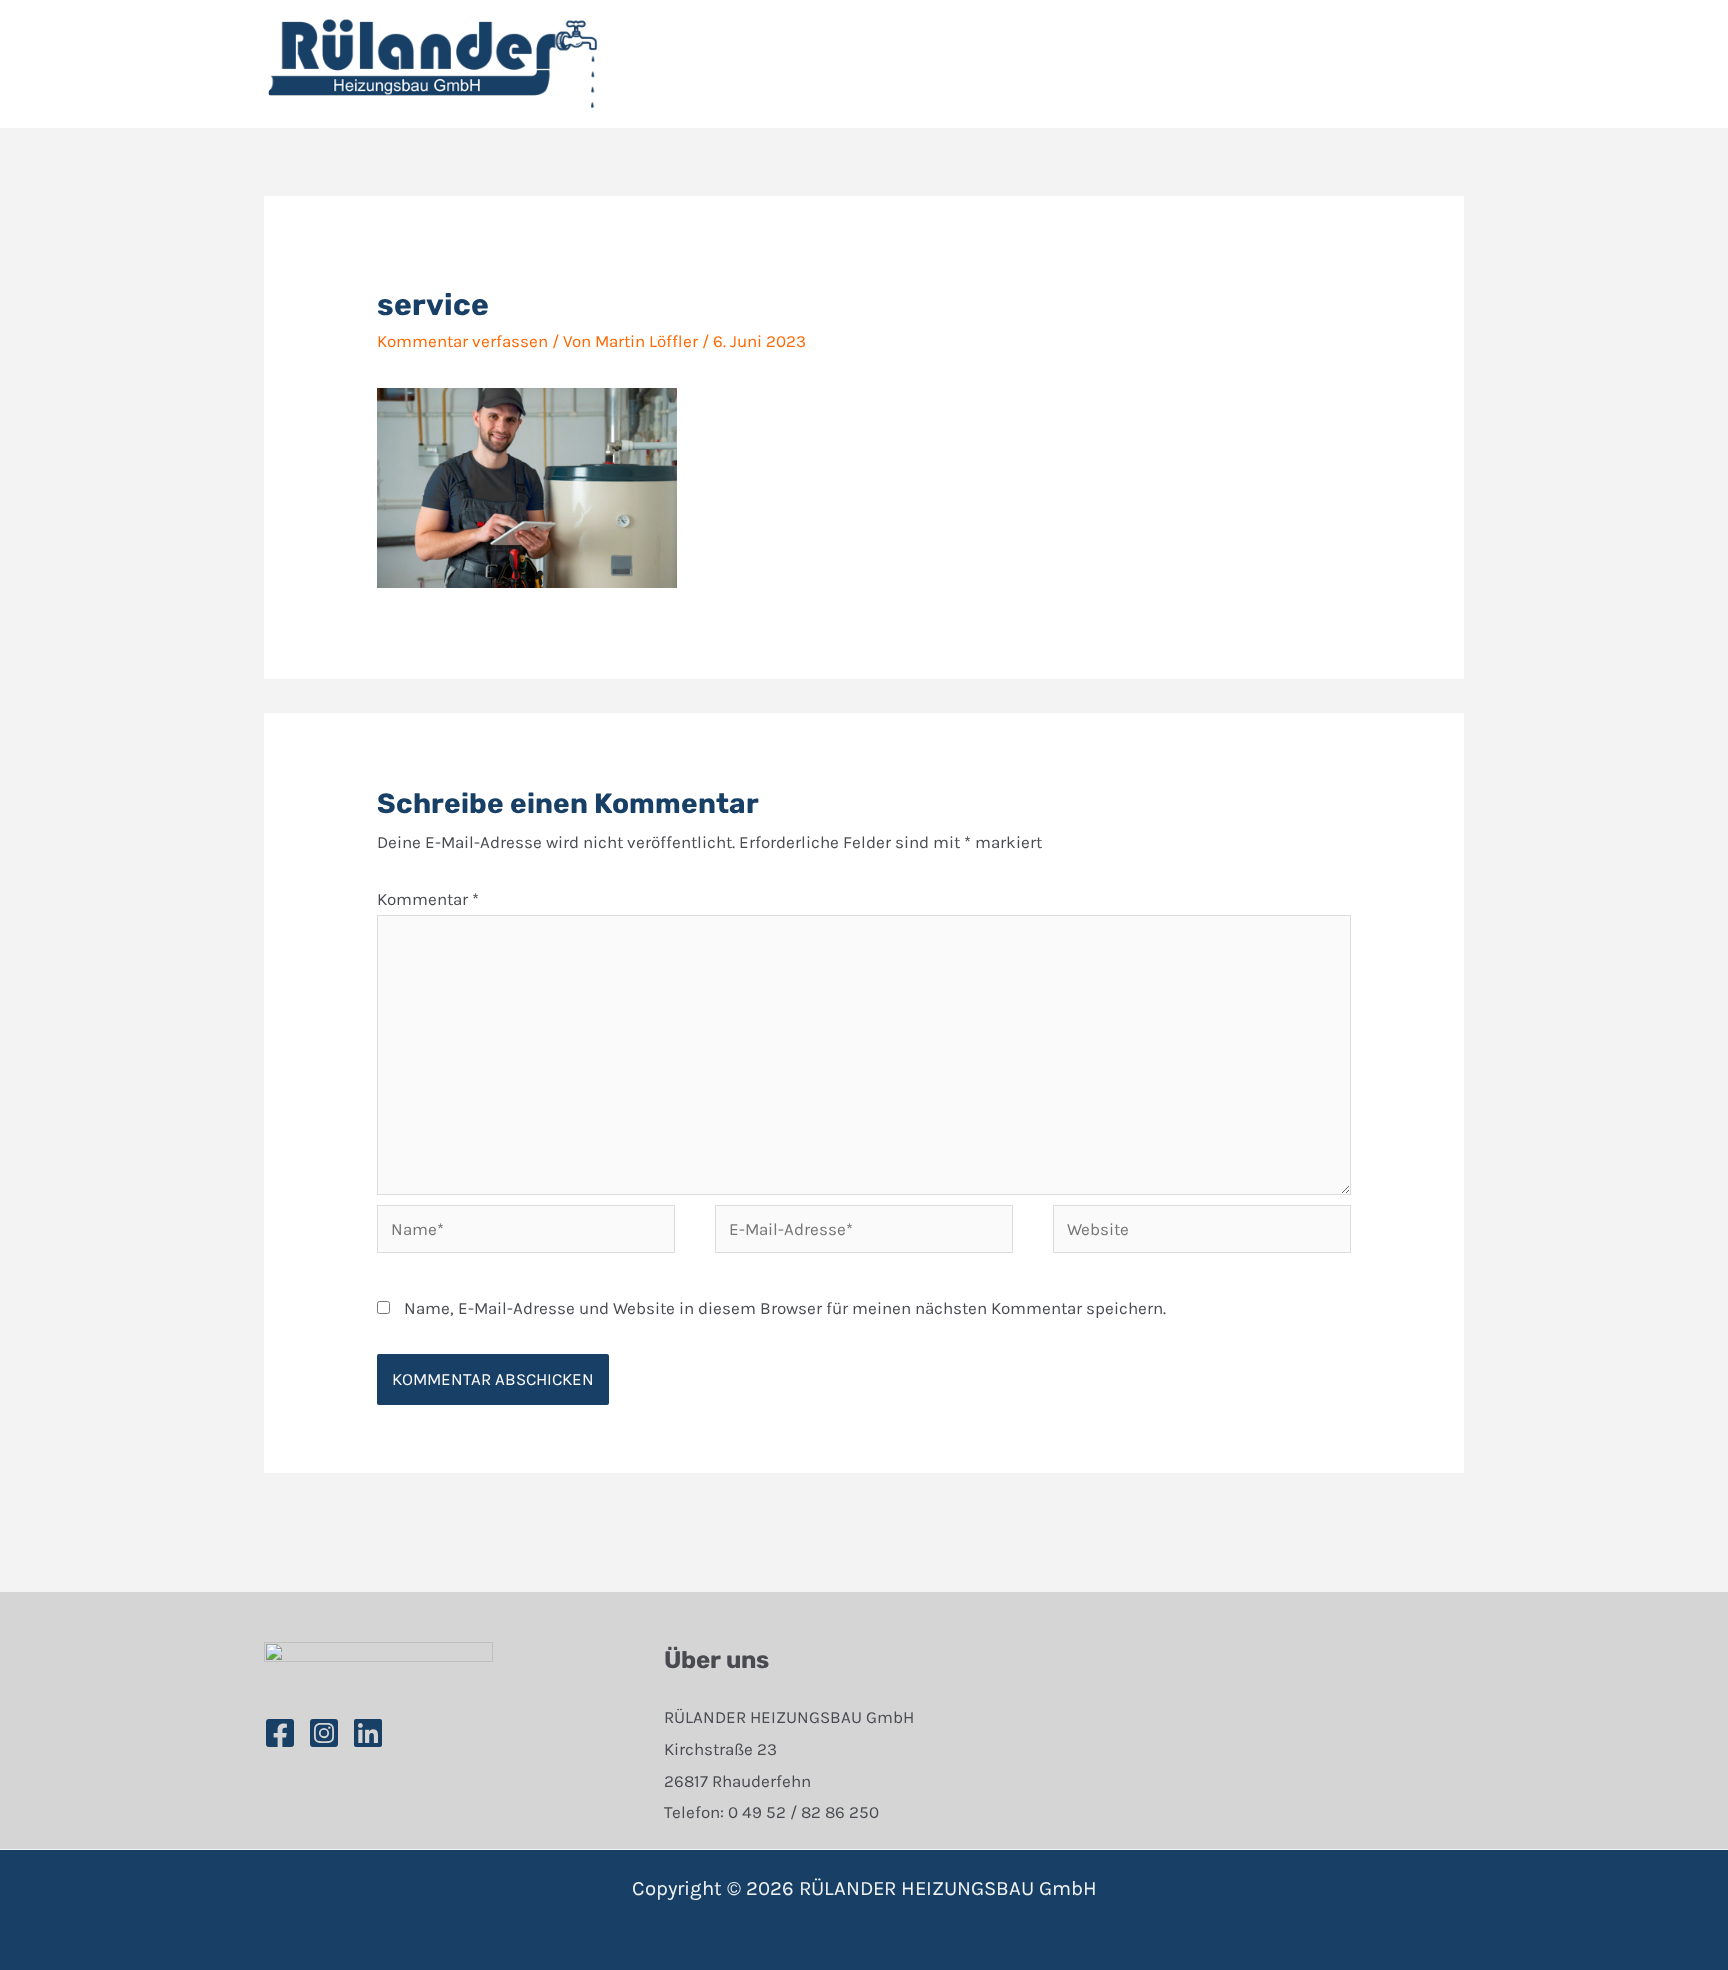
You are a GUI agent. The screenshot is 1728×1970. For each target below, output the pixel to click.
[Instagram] (324, 1733)
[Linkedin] (368, 1733)
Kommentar (428, 899)
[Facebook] (280, 1733)
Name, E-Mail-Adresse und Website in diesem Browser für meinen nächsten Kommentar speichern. (785, 1308)
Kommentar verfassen (462, 341)
